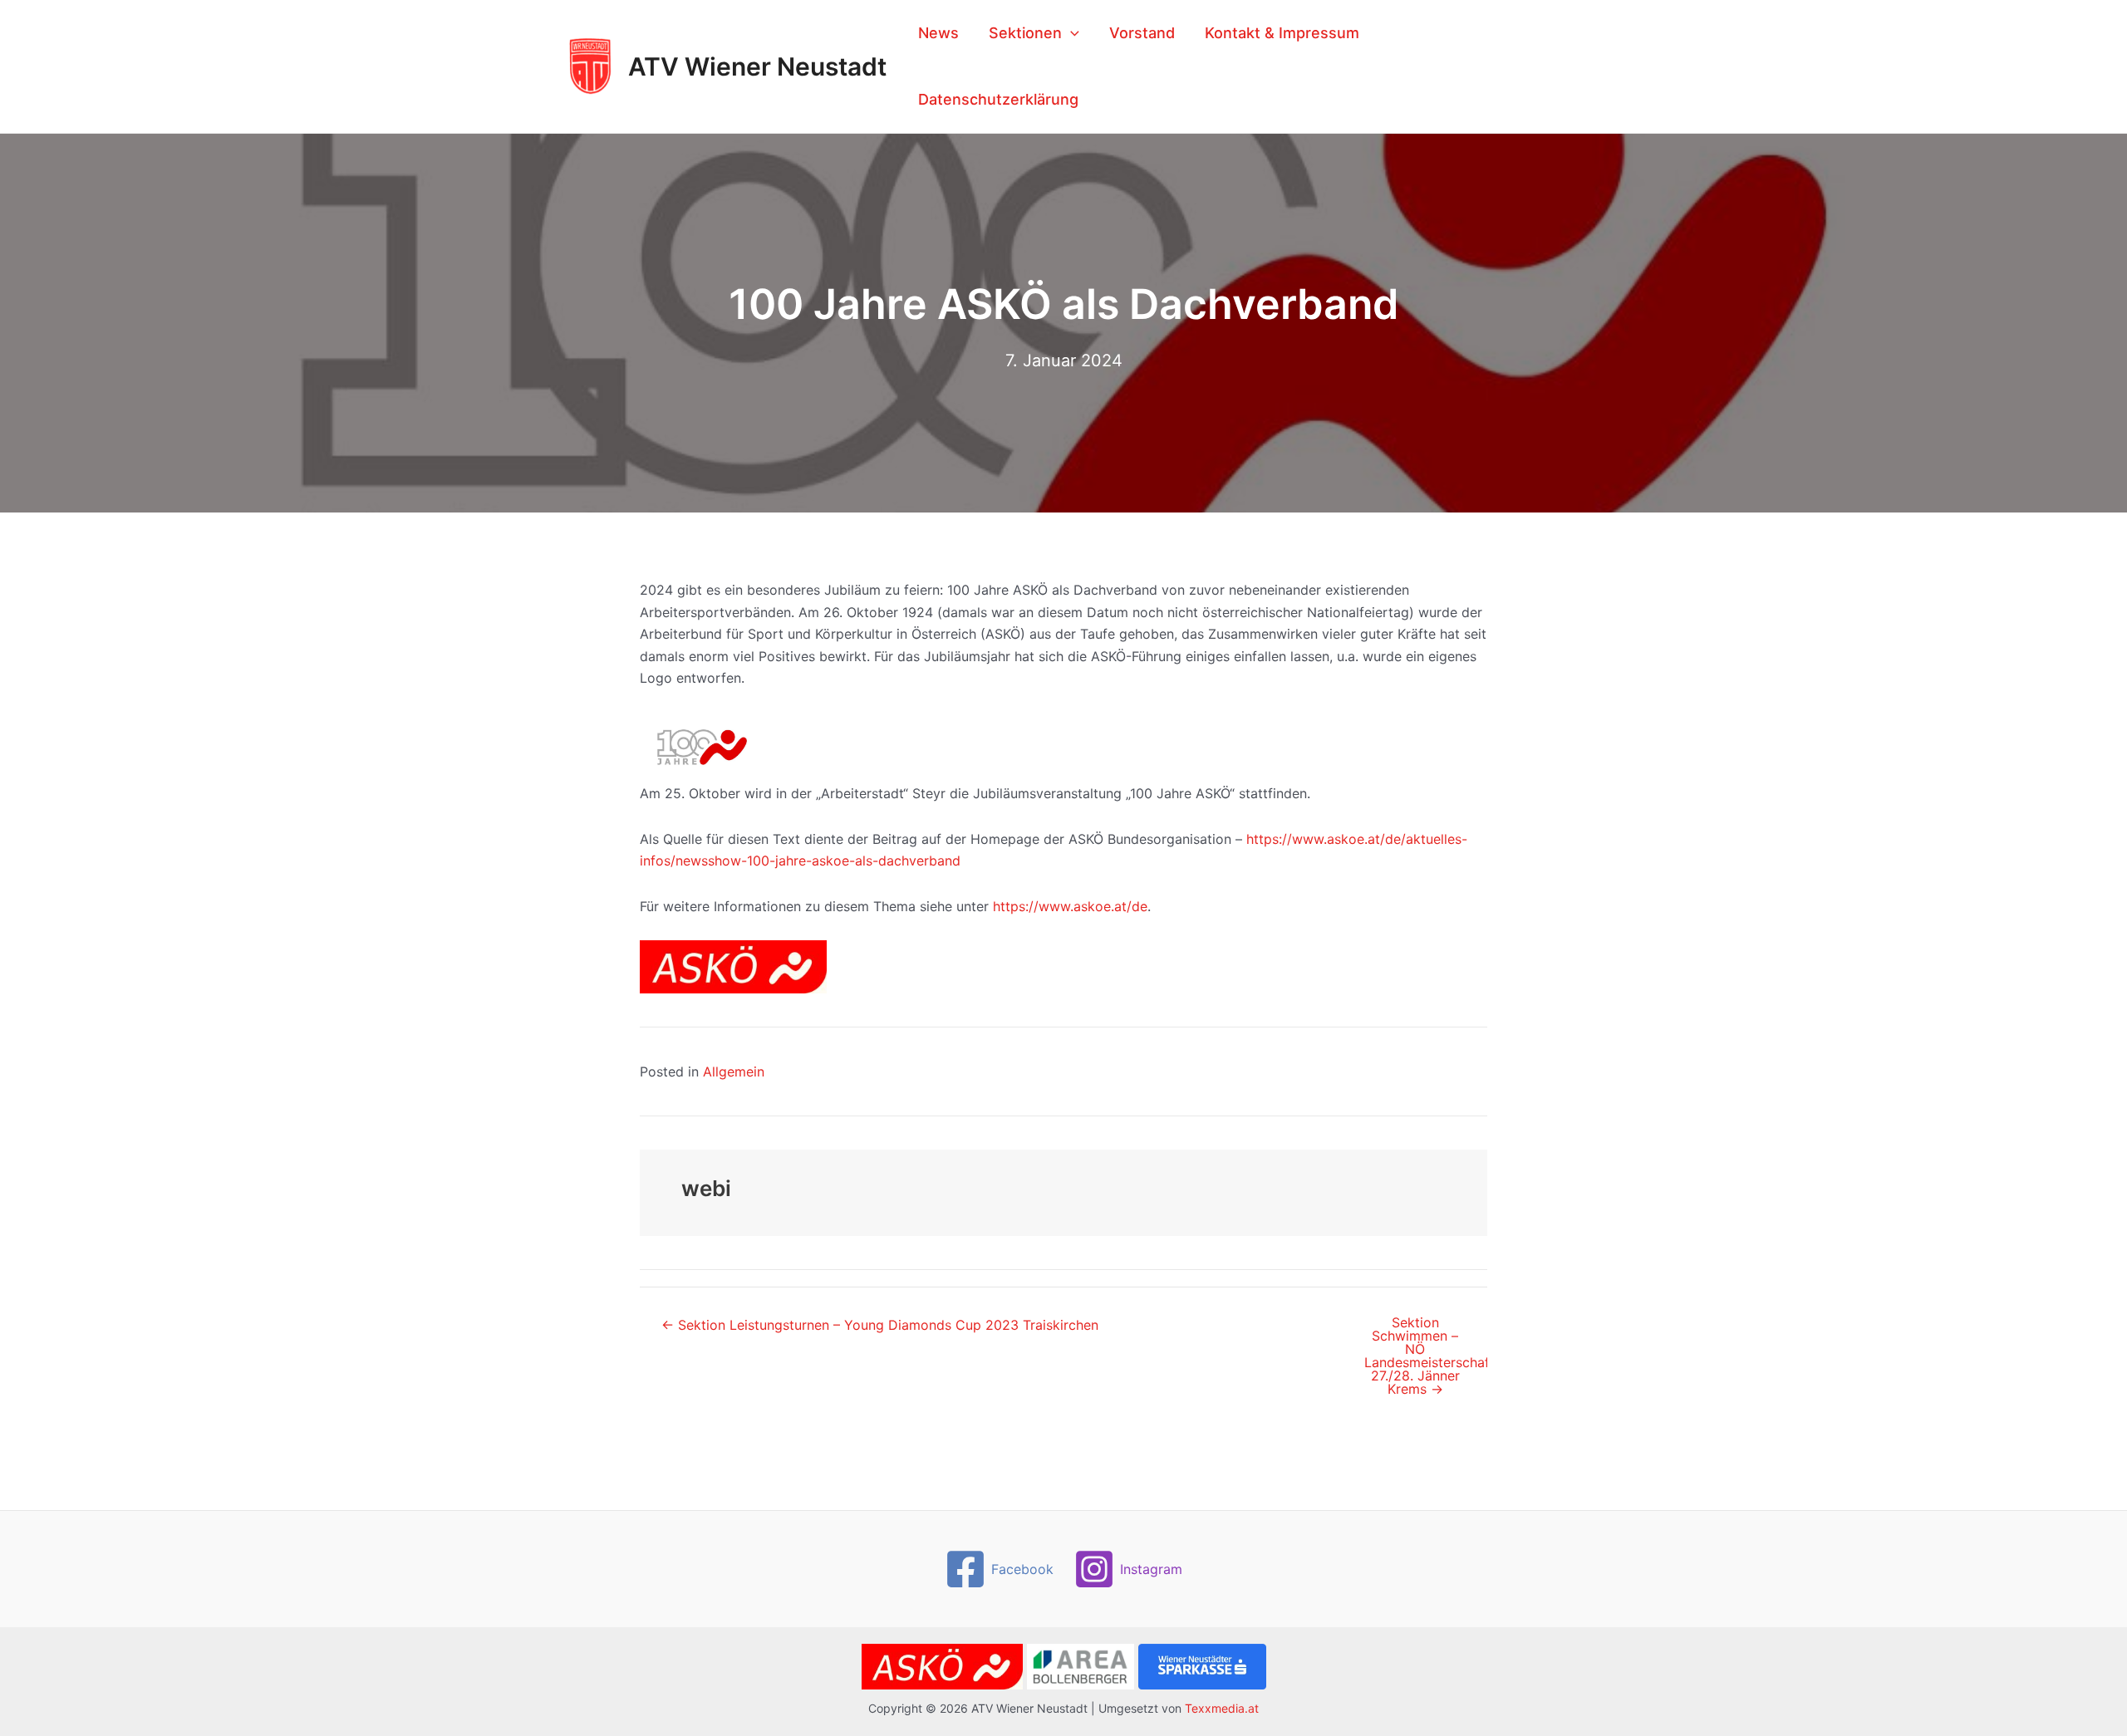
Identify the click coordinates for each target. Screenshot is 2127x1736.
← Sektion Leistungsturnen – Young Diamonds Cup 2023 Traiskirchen (880, 1325)
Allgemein (734, 1072)
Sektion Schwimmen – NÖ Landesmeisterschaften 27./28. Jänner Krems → (1425, 1356)
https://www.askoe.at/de (1070, 906)
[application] (1071, 33)
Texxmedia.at (1222, 1708)
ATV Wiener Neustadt (757, 66)
